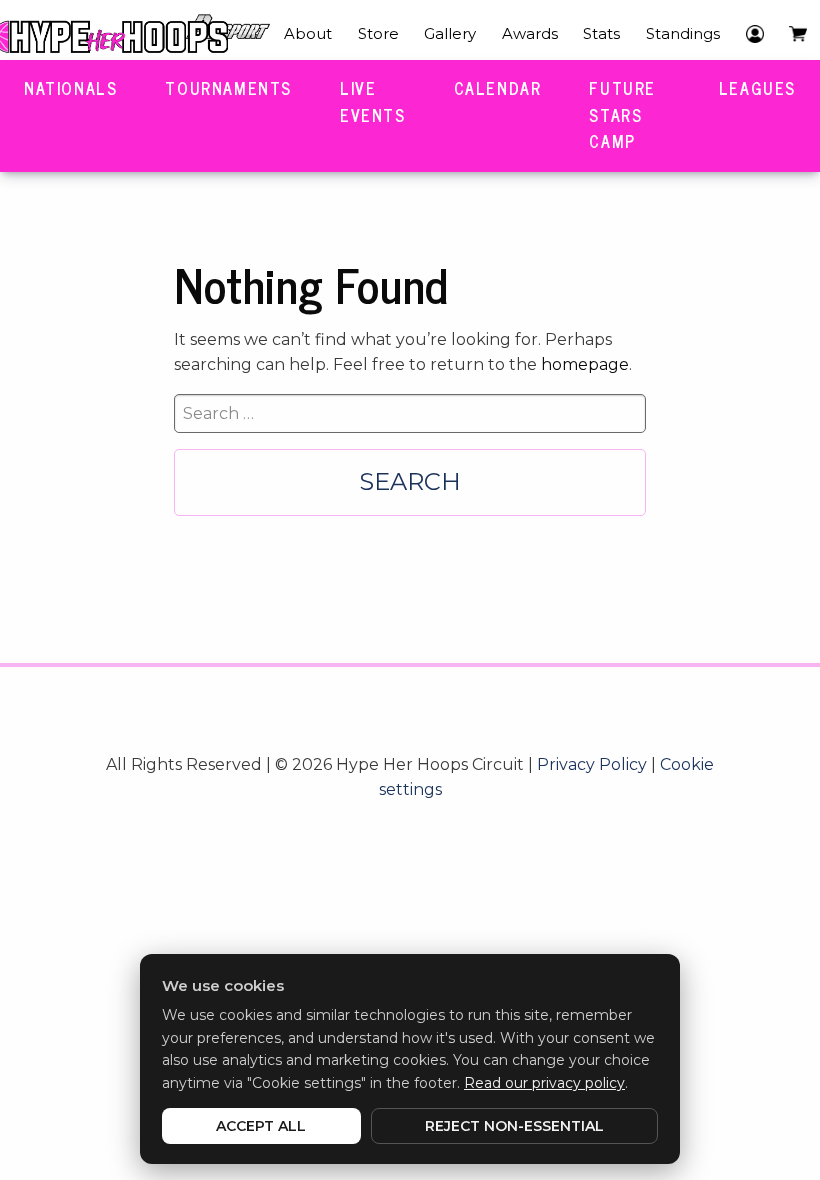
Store (378, 33)
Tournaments (228, 88)
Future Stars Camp (622, 114)
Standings (683, 33)
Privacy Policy (592, 764)
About (308, 33)
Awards (530, 33)
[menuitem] (308, 33)
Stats (601, 33)
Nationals (70, 88)
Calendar (498, 88)
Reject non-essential (514, 1126)
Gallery (450, 33)
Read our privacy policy (544, 1083)
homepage (585, 364)
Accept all (261, 1126)
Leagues (757, 88)
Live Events (373, 101)
